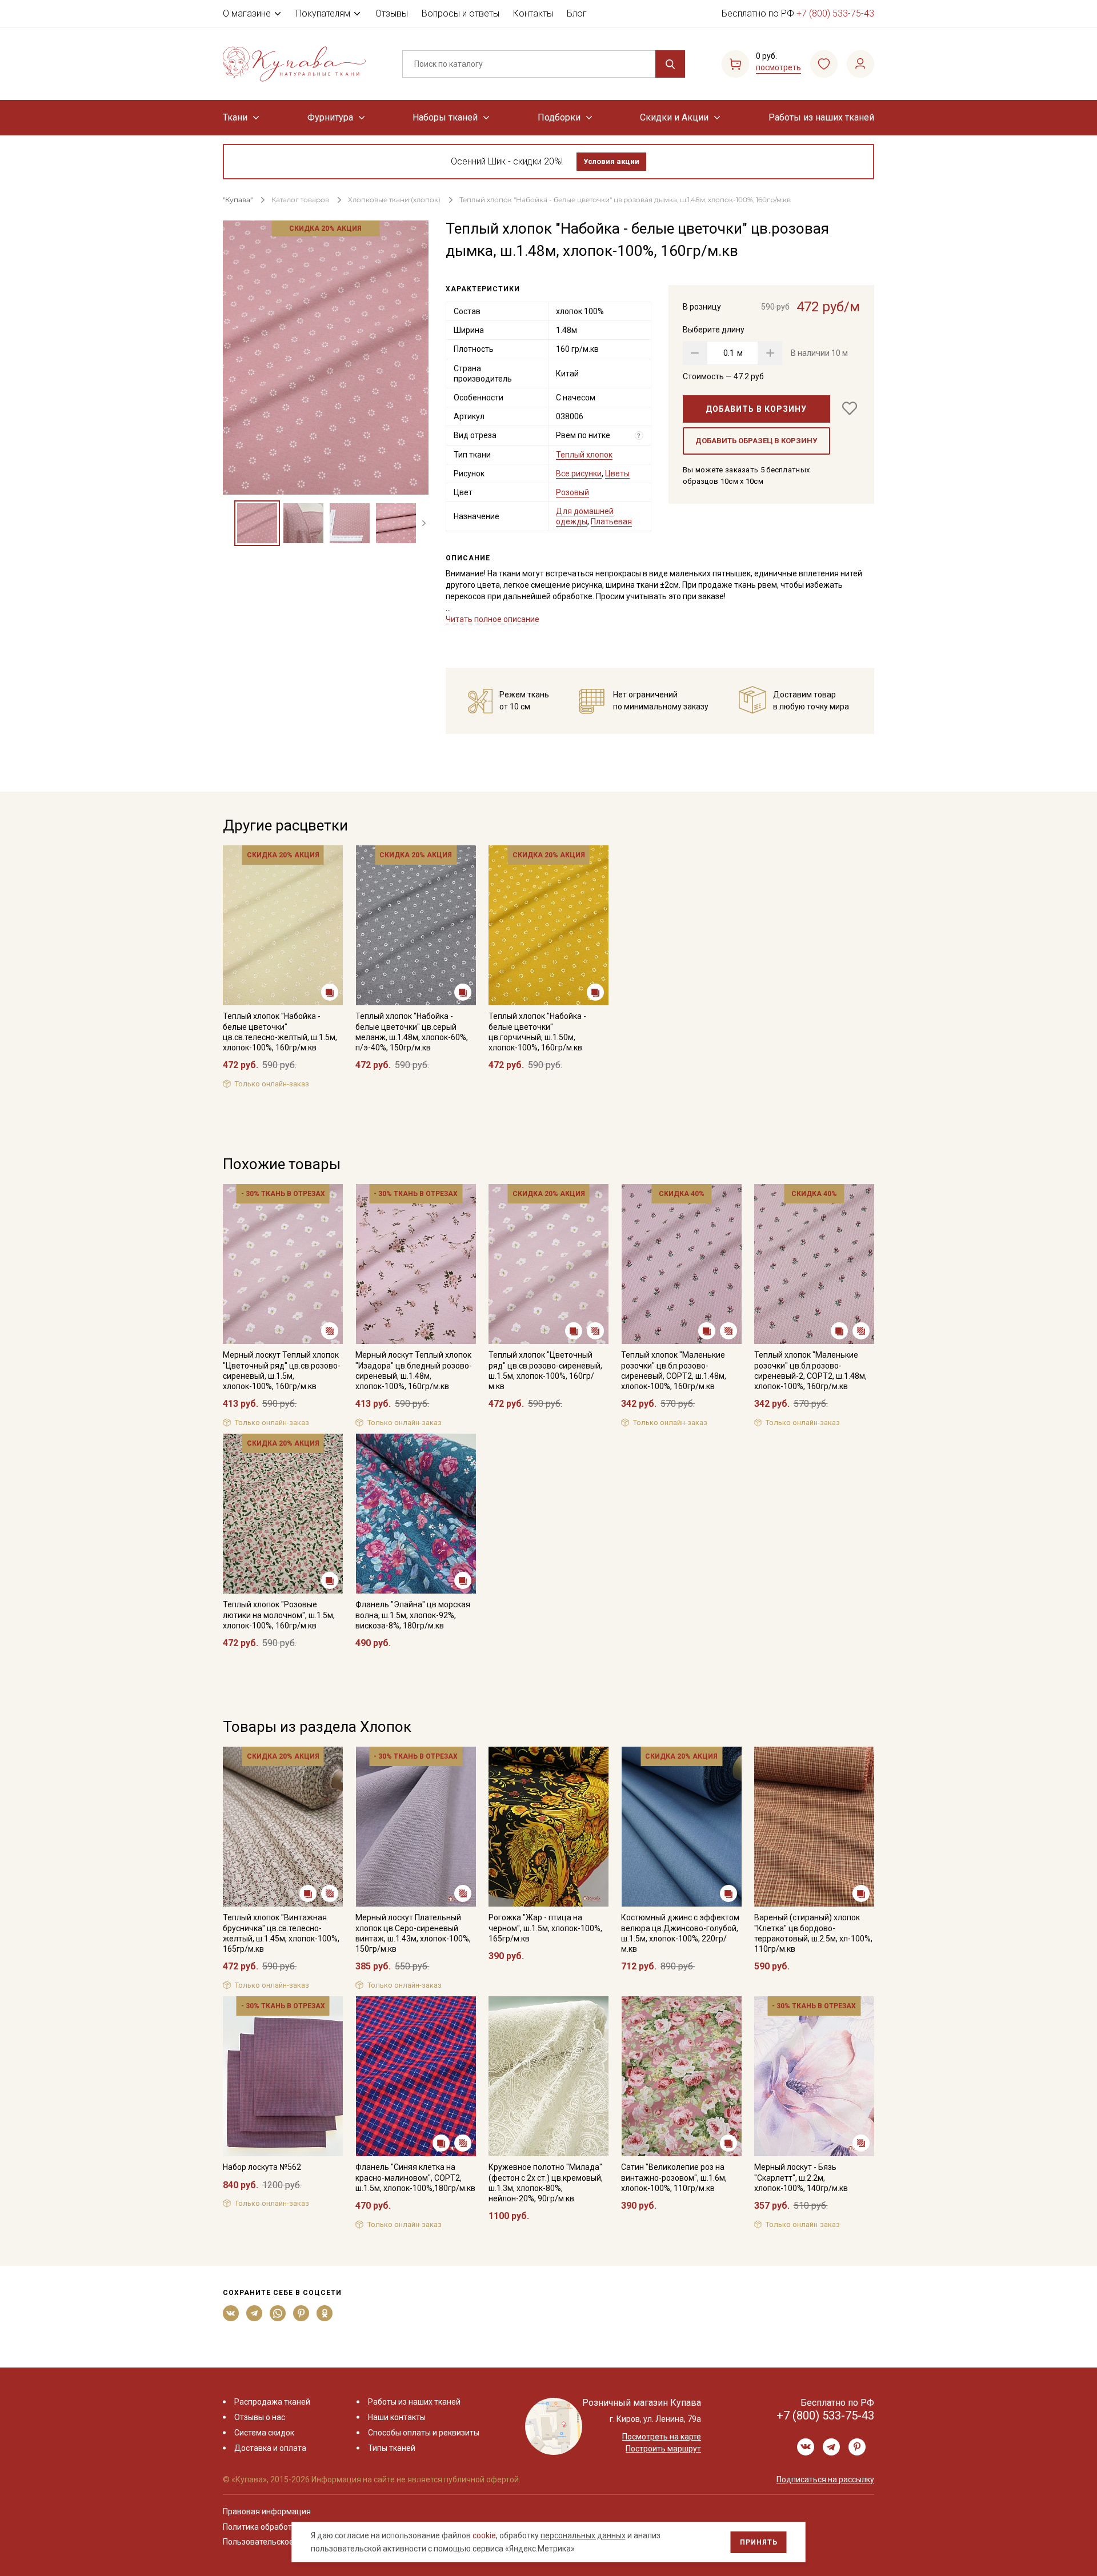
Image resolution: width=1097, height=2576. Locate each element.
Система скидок (264, 2433)
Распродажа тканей (272, 2402)
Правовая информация (267, 2511)
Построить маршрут (663, 2449)
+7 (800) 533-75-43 (835, 13)
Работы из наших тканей (821, 117)
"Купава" (238, 200)
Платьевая (611, 521)
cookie (484, 2535)
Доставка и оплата (270, 2448)
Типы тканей (392, 2448)
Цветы (617, 474)
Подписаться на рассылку (825, 2479)
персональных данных (583, 2535)
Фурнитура (330, 117)
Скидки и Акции (674, 117)
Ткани (235, 117)
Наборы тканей (445, 117)
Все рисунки (579, 474)
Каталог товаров (300, 200)
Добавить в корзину (756, 409)
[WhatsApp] (278, 2313)
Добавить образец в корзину (756, 441)
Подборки (559, 117)
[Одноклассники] (325, 2313)
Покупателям (323, 13)
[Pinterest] (301, 2313)
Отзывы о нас (260, 2417)
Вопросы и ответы (461, 13)
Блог (577, 13)
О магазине (247, 13)
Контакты (533, 13)
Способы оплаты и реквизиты (424, 2433)
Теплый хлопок (584, 455)
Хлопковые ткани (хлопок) (394, 200)
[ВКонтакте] (231, 2313)
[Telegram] (255, 2313)
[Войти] (860, 64)
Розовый (572, 492)
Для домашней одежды (585, 516)
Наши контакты (397, 2417)
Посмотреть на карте (662, 2437)
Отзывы (392, 13)
